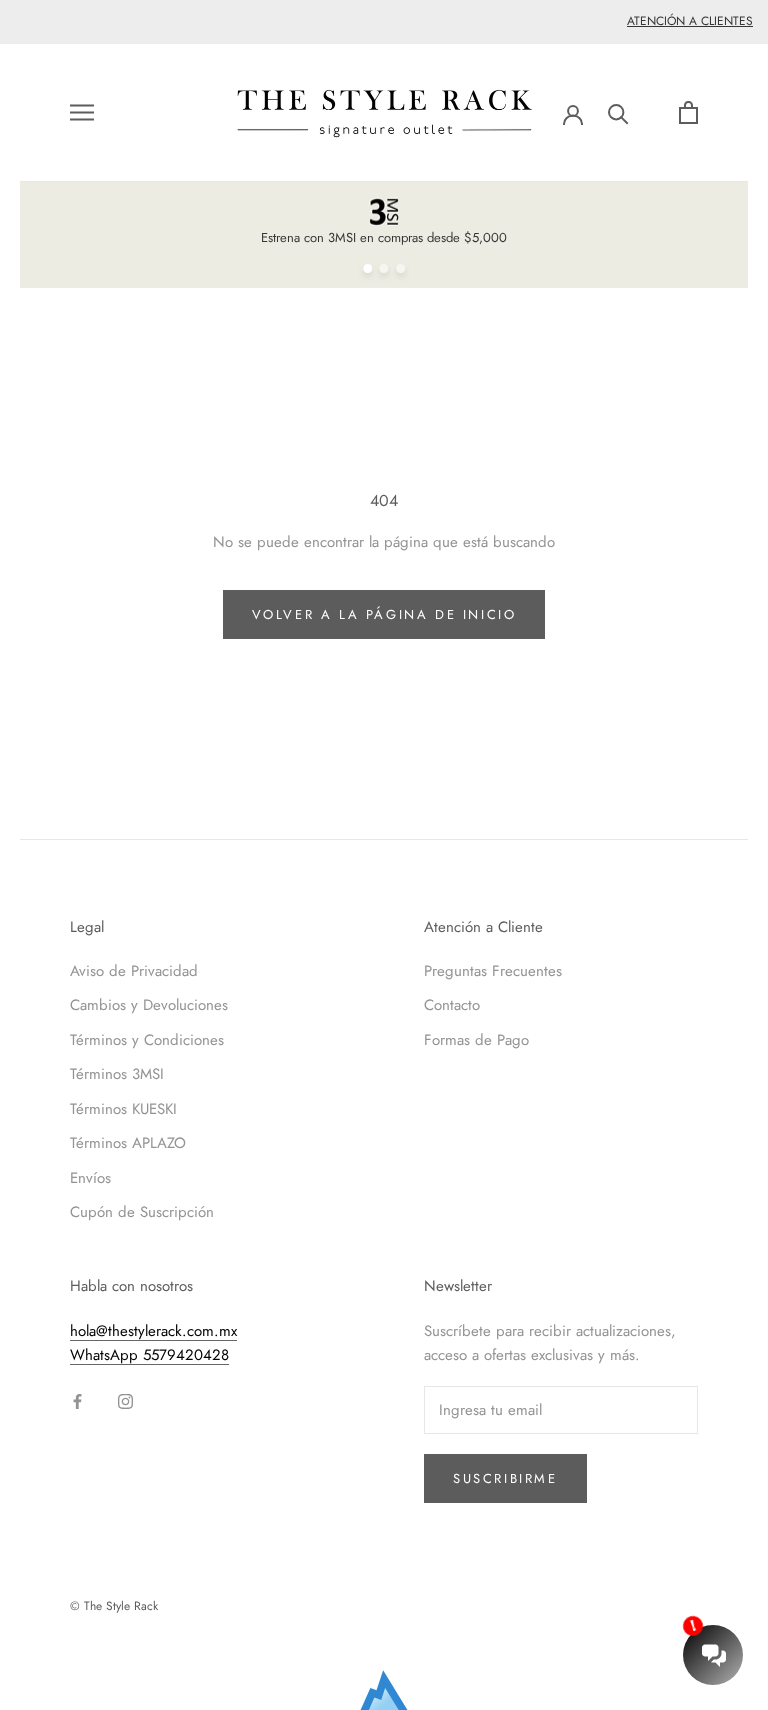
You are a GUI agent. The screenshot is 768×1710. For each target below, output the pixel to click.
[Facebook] (77, 1400)
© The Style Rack (114, 1606)
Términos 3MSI (117, 1074)
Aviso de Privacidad (134, 971)
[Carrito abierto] (688, 112)
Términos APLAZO (128, 1143)
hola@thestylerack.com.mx (153, 1331)
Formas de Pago (476, 1040)
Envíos (90, 1178)
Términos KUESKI (123, 1109)
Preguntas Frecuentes (493, 971)
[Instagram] (125, 1400)
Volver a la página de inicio (384, 614)
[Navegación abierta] (82, 112)
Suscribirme (505, 1478)
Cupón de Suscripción (142, 1212)
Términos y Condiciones (147, 1040)
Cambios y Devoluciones (149, 1005)
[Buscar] (618, 112)
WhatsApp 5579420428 (149, 1355)
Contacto (452, 1005)
